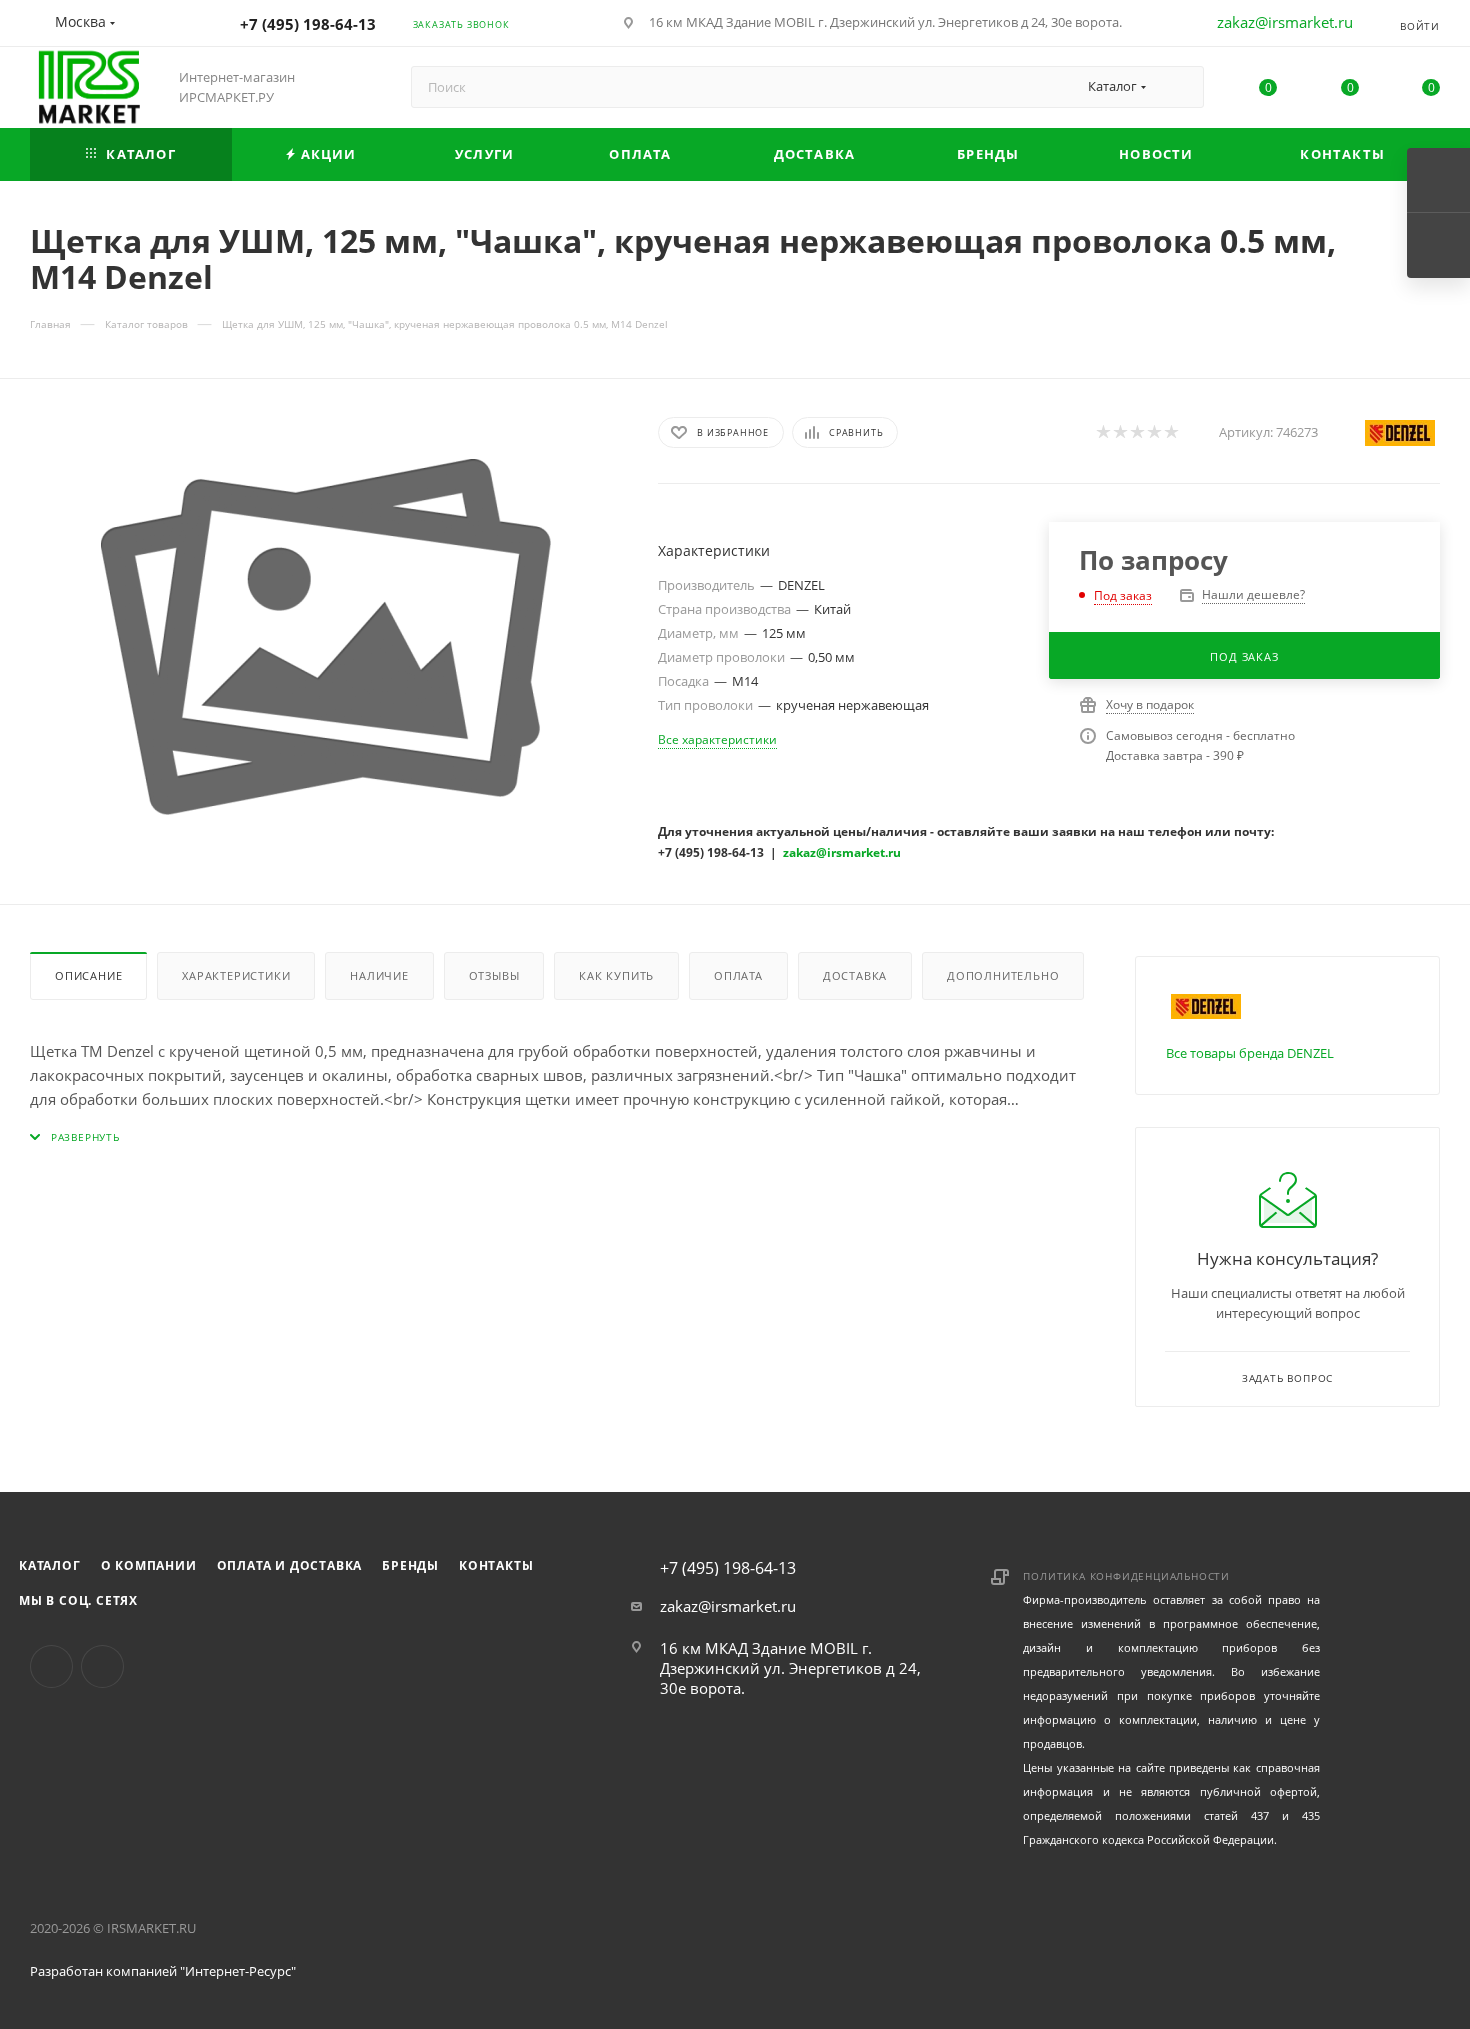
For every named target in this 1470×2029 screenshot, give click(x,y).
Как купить (616, 975)
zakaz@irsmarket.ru (1285, 22)
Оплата (738, 975)
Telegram (102, 1666)
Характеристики (236, 975)
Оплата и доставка (290, 1565)
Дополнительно (1003, 975)
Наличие (379, 975)
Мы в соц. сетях (78, 1600)
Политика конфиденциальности (1126, 1576)
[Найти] (1179, 87)
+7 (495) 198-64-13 (308, 24)
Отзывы (494, 975)
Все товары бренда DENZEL (1250, 1053)
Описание (88, 975)
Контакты (496, 1565)
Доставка (855, 975)
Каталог (50, 1565)
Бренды (410, 1565)
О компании (149, 1565)
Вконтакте (51, 1666)
